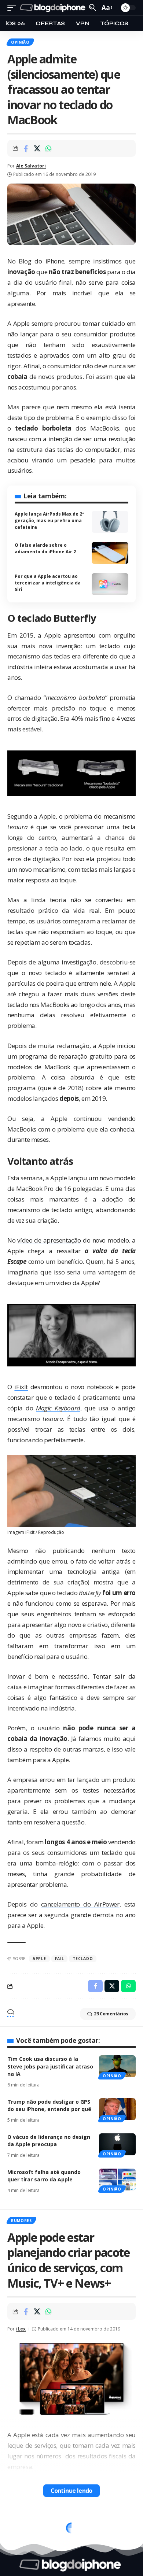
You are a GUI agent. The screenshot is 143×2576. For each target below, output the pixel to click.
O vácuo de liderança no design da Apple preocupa (49, 2140)
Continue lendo (71, 2491)
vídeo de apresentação (49, 1240)
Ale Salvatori (31, 166)
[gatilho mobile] (14, 8)
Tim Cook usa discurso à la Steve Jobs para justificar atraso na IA (50, 2066)
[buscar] (93, 8)
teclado (83, 1959)
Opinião (20, 42)
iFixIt (21, 1387)
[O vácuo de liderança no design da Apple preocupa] (117, 2144)
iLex (21, 2329)
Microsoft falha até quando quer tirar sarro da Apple (44, 2176)
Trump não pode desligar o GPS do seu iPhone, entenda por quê (49, 2105)
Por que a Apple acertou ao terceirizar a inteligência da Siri (48, 583)
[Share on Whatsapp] (48, 148)
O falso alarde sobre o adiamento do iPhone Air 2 (45, 548)
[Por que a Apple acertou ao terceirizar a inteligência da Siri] (110, 584)
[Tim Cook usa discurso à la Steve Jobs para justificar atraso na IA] (117, 2066)
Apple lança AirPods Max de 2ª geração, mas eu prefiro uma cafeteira (49, 521)
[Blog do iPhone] (54, 8)
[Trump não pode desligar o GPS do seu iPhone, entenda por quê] (117, 2109)
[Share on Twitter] (37, 148)
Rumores (21, 2221)
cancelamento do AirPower (80, 1904)
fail (60, 1959)
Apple (39, 1959)
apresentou (80, 635)
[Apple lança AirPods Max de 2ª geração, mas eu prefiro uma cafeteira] (110, 522)
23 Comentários (111, 2014)
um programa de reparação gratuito (60, 1056)
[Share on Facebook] (26, 148)
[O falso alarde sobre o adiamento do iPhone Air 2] (110, 553)
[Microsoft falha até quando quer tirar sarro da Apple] (117, 2180)
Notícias (21, 2523)
